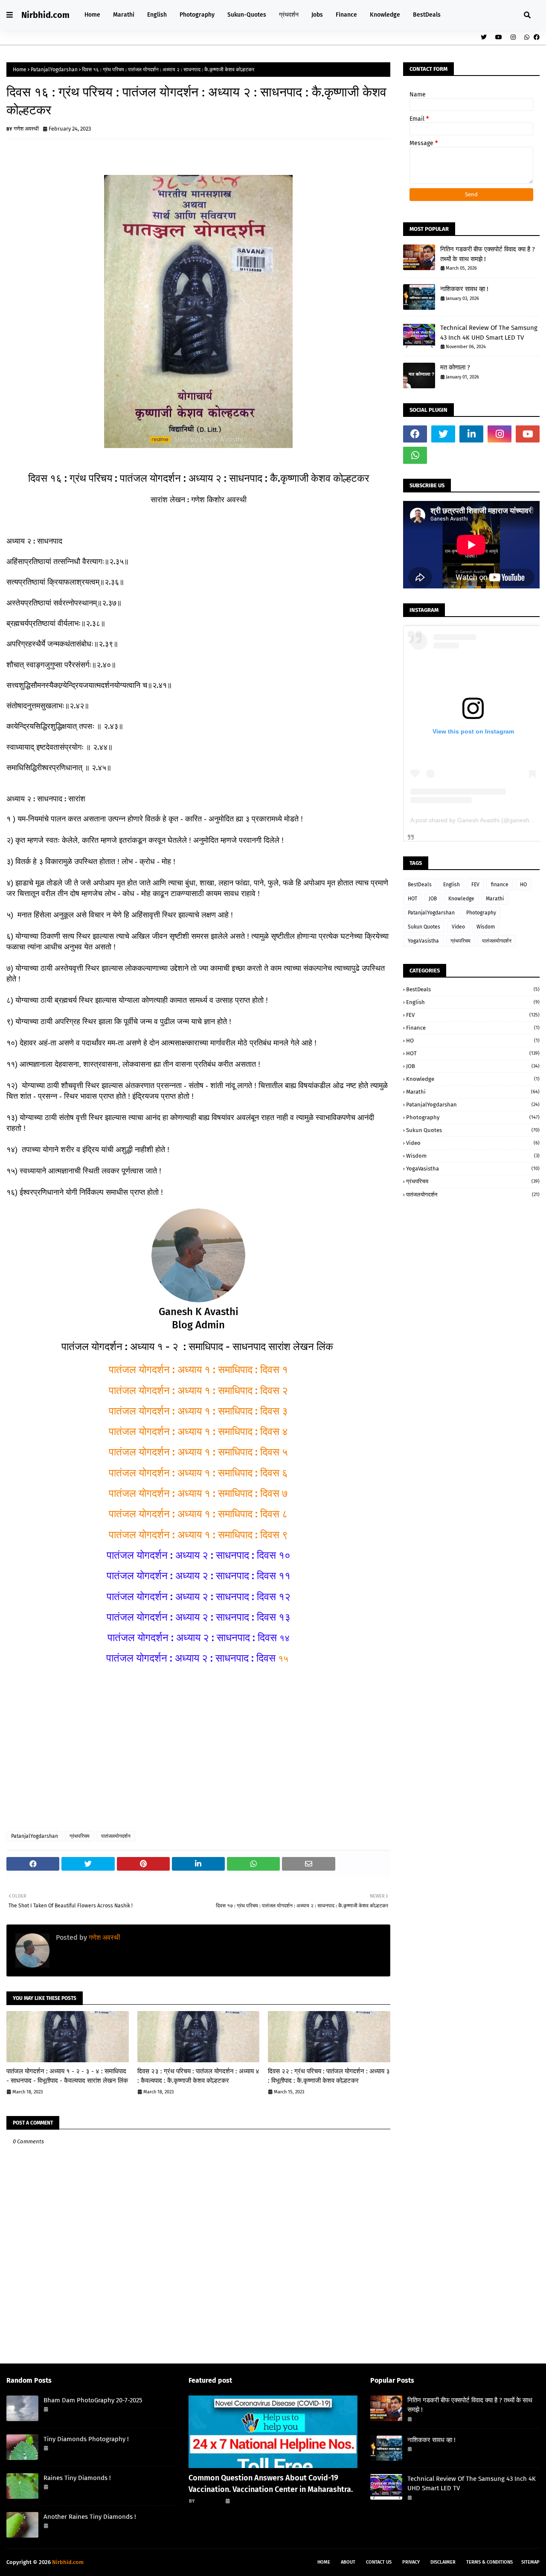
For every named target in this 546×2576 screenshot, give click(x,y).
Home (20, 70)
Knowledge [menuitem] (385, 15)
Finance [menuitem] (346, 15)
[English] (273, 2432)
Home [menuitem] (92, 15)
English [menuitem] (157, 15)
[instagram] (513, 37)
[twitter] (484, 37)
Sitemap (530, 2562)
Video (458, 927)
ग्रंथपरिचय (80, 1836)
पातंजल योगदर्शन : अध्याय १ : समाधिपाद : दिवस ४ (198, 1432)
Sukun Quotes (424, 927)
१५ (198, 1659)
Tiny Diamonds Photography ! (86, 2439)
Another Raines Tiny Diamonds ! (90, 2517)
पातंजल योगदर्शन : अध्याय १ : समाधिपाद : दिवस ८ (198, 1514)
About (348, 2562)
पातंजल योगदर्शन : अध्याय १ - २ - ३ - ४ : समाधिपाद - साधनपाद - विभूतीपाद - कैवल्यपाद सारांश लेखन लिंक (67, 2076)
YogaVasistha (423, 941)
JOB (433, 899)
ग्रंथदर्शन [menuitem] (289, 15)
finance (500, 885)
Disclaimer (443, 2562)
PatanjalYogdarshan (54, 70)
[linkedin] (471, 434)
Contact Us (379, 2562)
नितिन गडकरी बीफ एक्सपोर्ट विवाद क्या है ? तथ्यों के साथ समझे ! (488, 254)
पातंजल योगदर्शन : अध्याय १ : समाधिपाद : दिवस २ (198, 1391)
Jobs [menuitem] (317, 15)
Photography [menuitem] (197, 15)
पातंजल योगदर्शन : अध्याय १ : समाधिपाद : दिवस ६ (198, 1473)
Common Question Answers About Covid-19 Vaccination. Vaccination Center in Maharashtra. (271, 2484)
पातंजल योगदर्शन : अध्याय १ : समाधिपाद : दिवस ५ (198, 1452)
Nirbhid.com (45, 15)
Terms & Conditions (489, 2562)
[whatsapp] (527, 37)
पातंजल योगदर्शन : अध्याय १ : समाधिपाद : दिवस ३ (198, 1411)
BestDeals (420, 885)
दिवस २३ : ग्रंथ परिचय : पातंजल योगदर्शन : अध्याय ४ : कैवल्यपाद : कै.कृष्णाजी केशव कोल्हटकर (198, 2076)
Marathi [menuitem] (124, 15)
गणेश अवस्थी (26, 129)
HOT (412, 899)
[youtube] (499, 37)
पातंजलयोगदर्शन (116, 1836)
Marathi (495, 899)
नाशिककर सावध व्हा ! (464, 289)
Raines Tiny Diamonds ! (77, 2478)
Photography (481, 913)
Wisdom (486, 927)
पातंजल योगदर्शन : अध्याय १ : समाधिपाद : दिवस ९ (198, 1535)
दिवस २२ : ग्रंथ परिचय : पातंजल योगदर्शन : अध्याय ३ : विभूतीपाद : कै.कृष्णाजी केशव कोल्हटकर (329, 2076)
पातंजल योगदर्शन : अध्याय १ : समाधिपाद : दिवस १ (198, 1370)
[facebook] (536, 37)
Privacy (411, 2562)
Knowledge (461, 899)
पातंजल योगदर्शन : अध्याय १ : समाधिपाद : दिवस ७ (198, 1493)
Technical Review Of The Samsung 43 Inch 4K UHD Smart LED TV (489, 333)
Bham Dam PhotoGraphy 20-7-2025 (93, 2400)
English (452, 885)
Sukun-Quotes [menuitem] (247, 15)
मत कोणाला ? (455, 367)
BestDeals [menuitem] (427, 15)
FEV (475, 885)
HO (523, 885)
